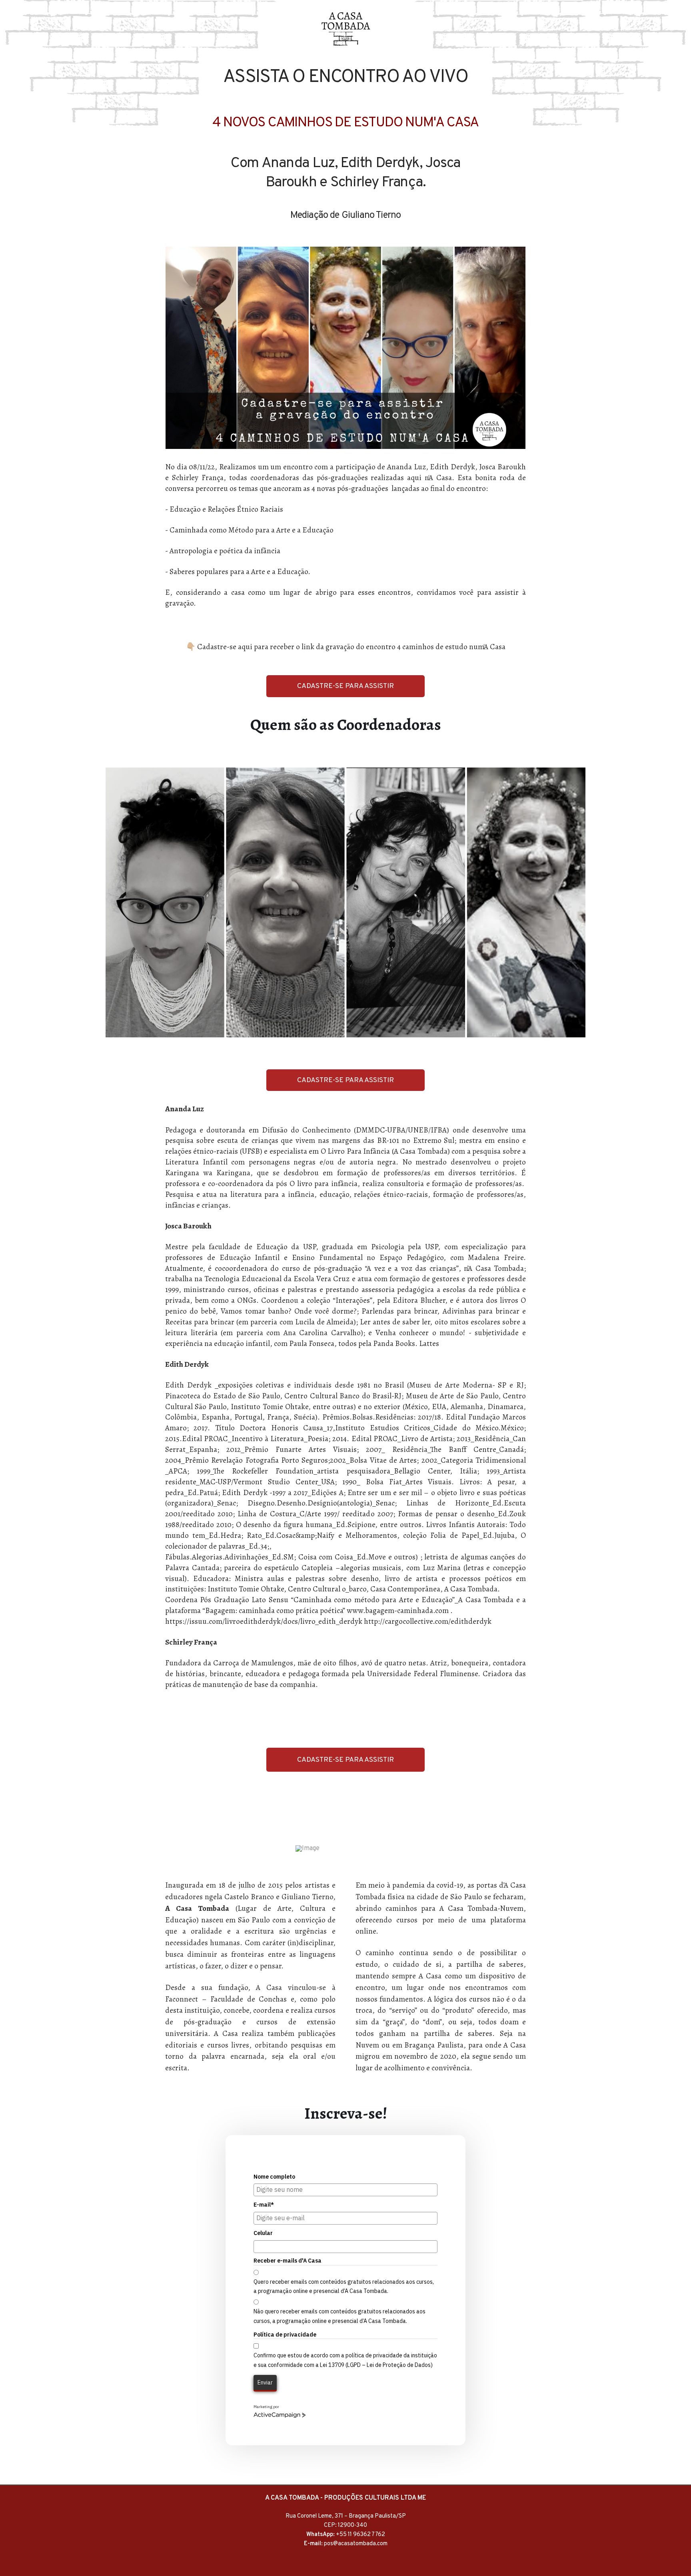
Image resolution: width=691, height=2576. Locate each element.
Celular (263, 2233)
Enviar (265, 2383)
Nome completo (274, 2177)
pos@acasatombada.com (356, 2544)
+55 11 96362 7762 (360, 2535)
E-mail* (264, 2205)
